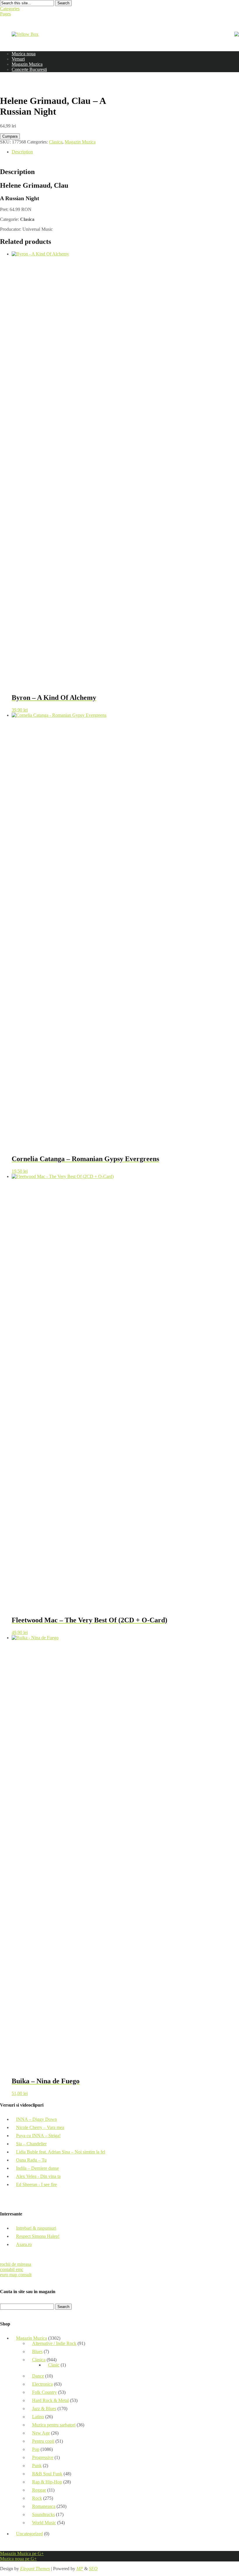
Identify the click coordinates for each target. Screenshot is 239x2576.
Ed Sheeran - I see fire (36, 2184)
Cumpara (10, 136)
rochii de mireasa (16, 2264)
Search (63, 3)
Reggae (39, 2490)
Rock (37, 2498)
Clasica (56, 142)
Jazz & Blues (44, 2409)
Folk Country (44, 2392)
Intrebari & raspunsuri (36, 2228)
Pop (36, 2449)
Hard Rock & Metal (50, 2400)
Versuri (18, 59)
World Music (44, 2523)
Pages (5, 14)
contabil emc (12, 2269)
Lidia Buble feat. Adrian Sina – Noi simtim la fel (61, 2152)
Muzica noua (24, 54)
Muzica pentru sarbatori (54, 2425)
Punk (37, 2466)
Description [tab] (22, 152)
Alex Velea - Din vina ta (38, 2176)
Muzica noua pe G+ (18, 2559)
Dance (38, 2376)
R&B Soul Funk (47, 2474)
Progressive (43, 2457)
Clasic (54, 2365)
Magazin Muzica (27, 64)
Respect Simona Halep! (38, 2236)
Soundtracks (43, 2514)
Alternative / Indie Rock (54, 2343)
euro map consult (16, 2275)
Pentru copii (43, 2441)
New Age (41, 2433)
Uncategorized (29, 2534)
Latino (38, 2417)
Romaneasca (44, 2506)
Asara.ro (24, 2244)
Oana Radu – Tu (31, 2160)
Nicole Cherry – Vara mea (40, 2127)
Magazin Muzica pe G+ (22, 2553)
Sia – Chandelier (31, 2144)
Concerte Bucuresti (29, 69)
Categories (10, 9)
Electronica (42, 2384)
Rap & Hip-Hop (47, 2482)
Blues (37, 2351)
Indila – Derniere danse (37, 2168)
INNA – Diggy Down (36, 2119)
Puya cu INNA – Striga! (38, 2136)
